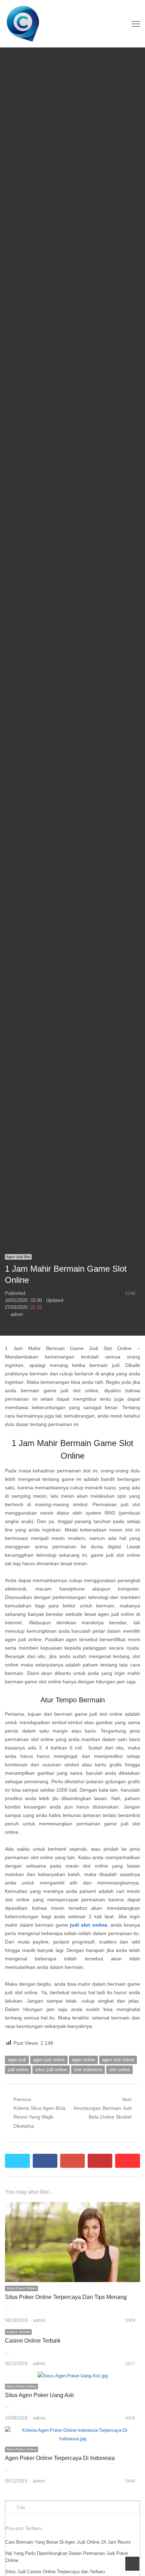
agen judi (17, 2060)
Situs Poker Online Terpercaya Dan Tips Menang (66, 2297)
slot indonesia (88, 2070)
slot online (119, 2070)
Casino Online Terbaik (33, 2341)
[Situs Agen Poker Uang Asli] (73, 2376)
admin (17, 1314)
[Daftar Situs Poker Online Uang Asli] (45, 24)
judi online (18, 2070)
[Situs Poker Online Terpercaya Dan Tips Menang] (72, 2206)
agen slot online (118, 2060)
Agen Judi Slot (18, 1257)
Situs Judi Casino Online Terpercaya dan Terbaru (55, 2572)
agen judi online (49, 2060)
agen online (83, 2060)
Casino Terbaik (18, 2332)
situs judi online (51, 2070)
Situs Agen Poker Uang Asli (39, 2395)
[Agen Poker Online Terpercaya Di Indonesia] (72, 2430)
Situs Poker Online (21, 2288)
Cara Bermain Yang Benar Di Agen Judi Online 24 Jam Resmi (68, 2542)
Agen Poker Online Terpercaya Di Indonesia (60, 2458)
